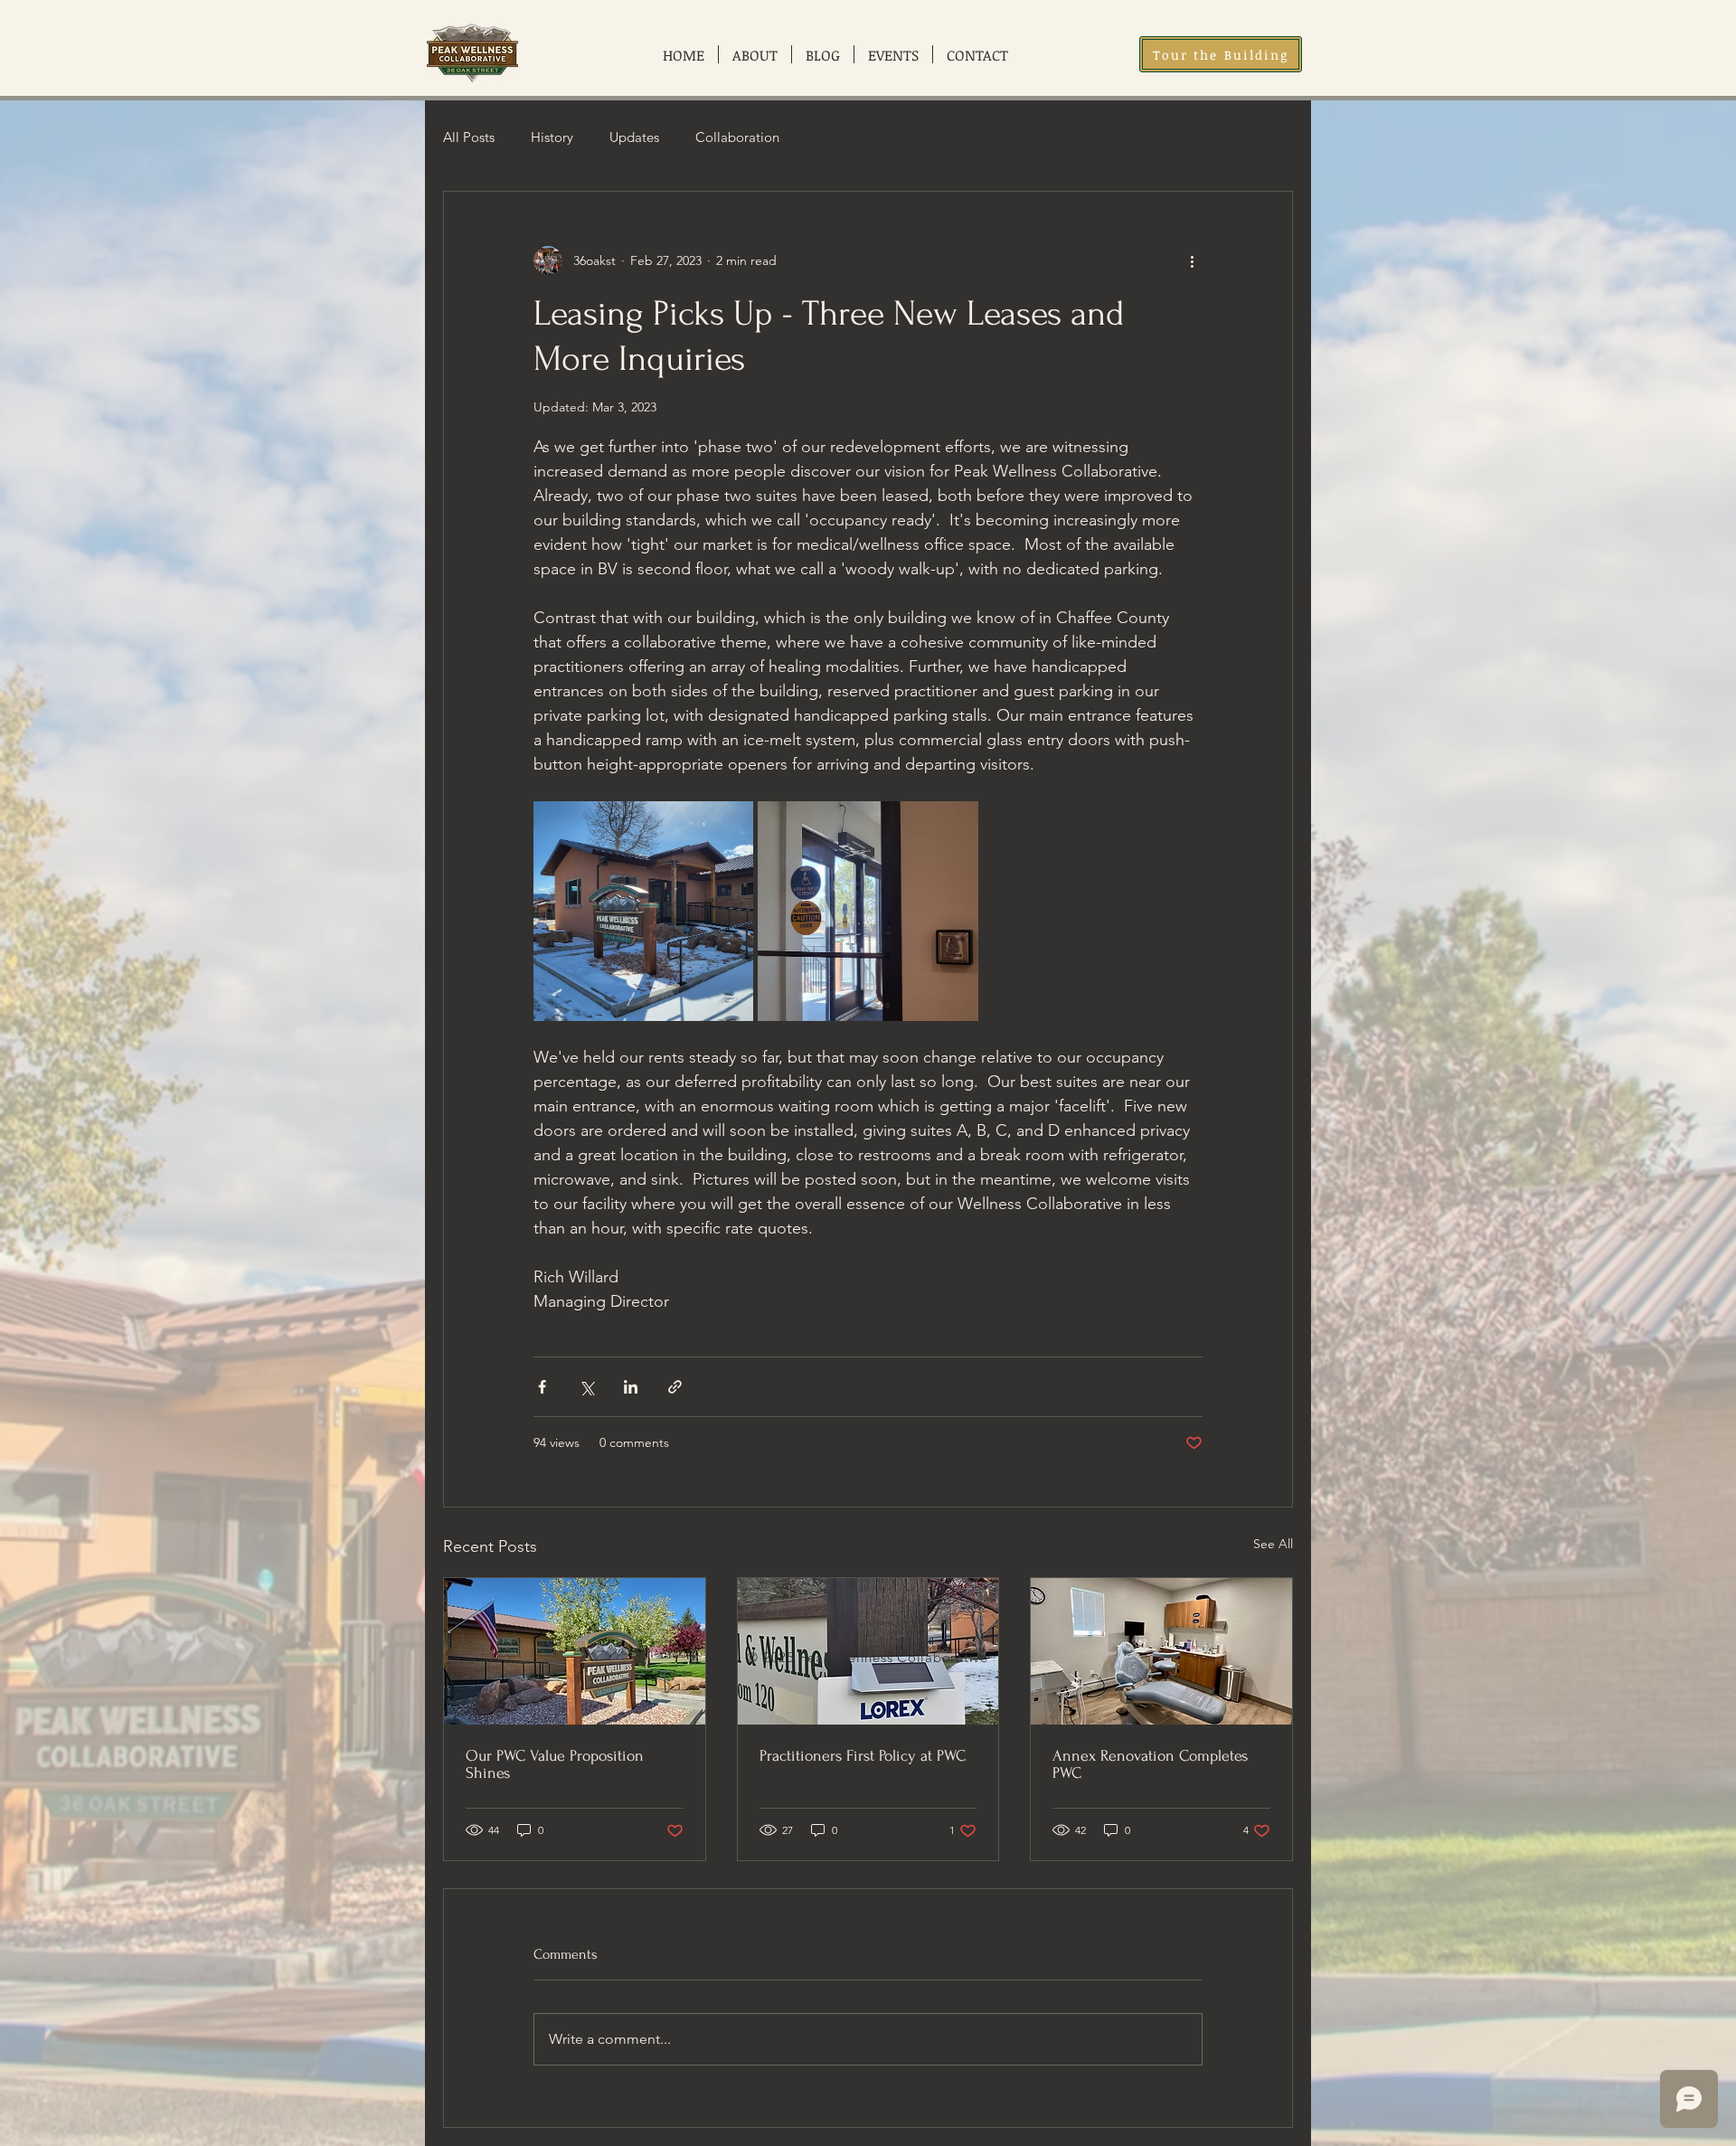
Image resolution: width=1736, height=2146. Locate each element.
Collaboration (737, 137)
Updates (634, 137)
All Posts (469, 137)
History (552, 137)
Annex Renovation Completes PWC (1150, 1764)
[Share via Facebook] (542, 1387)
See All (1273, 1544)
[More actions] (1192, 260)
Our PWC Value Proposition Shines (555, 1764)
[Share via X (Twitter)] (586, 1387)
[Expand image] (643, 911)
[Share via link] (675, 1387)
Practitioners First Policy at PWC (863, 1756)
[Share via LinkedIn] (631, 1387)
